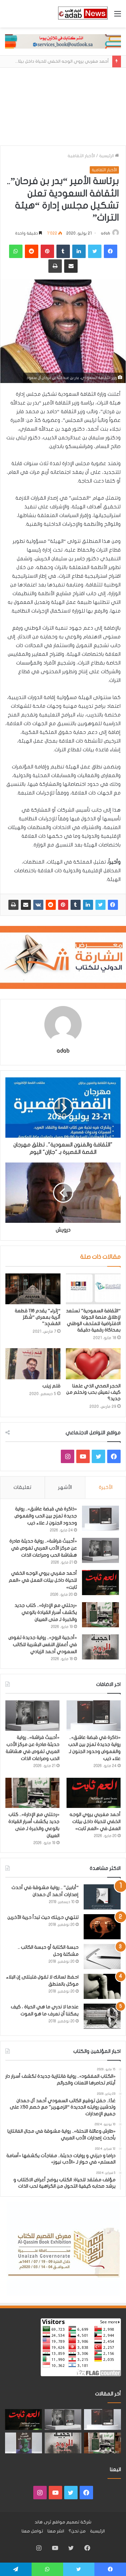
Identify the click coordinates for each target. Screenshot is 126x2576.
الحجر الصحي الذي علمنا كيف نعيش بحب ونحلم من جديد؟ (93, 1392)
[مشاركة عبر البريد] (26, 905)
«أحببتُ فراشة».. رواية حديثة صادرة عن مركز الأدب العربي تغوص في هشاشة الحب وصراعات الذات (43, 1548)
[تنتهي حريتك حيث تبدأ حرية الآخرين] (102, 1927)
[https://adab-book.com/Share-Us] (63, 41)
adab (106, 233)
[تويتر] (100, 905)
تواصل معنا (32, 2531)
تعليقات (22, 1487)
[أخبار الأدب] (82, 14)
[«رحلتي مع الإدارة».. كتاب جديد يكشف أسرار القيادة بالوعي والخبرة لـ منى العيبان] (100, 1615)
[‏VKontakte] (38, 905)
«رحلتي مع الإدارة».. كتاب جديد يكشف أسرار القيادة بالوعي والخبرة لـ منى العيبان (46, 1612)
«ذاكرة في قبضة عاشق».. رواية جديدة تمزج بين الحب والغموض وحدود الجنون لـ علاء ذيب (46, 1516)
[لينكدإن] (88, 905)
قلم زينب (51, 1386)
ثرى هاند (43, 2522)
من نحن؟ (77, 2531)
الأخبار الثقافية (81, 156)
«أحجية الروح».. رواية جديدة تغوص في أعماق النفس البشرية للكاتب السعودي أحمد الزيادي (43, 1645)
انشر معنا (56, 2531)
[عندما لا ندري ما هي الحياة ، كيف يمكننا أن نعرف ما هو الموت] (102, 2016)
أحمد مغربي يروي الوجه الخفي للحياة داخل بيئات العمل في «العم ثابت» (43, 1580)
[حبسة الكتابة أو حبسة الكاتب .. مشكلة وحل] (102, 1957)
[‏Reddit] (51, 905)
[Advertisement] (63, 107)
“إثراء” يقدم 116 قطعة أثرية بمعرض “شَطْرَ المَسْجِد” (38, 1317)
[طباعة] (13, 905)
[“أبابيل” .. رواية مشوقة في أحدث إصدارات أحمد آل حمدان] (102, 1897)
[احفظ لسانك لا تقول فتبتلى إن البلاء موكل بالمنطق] (102, 1986)
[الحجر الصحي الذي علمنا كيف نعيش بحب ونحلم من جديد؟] (93, 1364)
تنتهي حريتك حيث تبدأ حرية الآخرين (43, 1917)
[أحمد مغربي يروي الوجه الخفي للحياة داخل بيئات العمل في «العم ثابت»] (100, 1583)
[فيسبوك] (113, 905)
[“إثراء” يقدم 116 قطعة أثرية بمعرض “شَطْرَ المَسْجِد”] (33, 1289)
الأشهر (65, 1487)
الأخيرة (106, 1487)
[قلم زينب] (33, 1364)
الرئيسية (107, 156)
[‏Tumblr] (76, 905)
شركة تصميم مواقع (72, 2522)
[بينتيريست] (63, 905)
